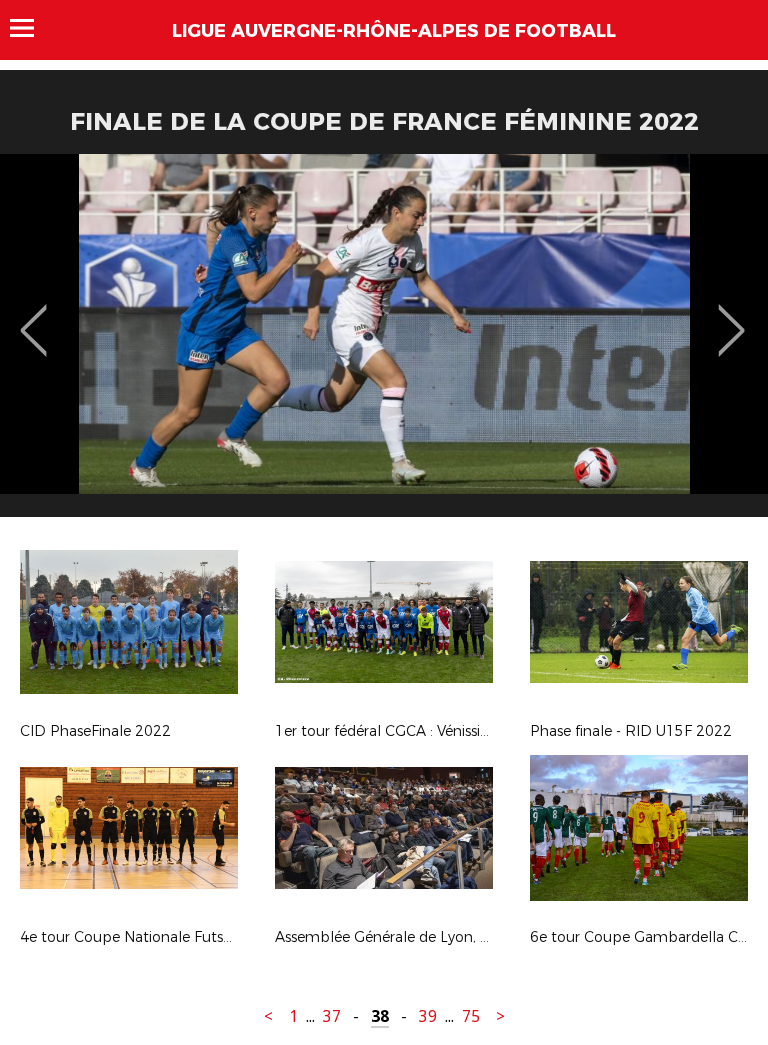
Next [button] (731, 316)
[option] (384, 343)
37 (332, 1016)
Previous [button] (33, 316)
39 (428, 1016)
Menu (31, 28)
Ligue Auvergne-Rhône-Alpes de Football (394, 31)
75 (471, 1016)
